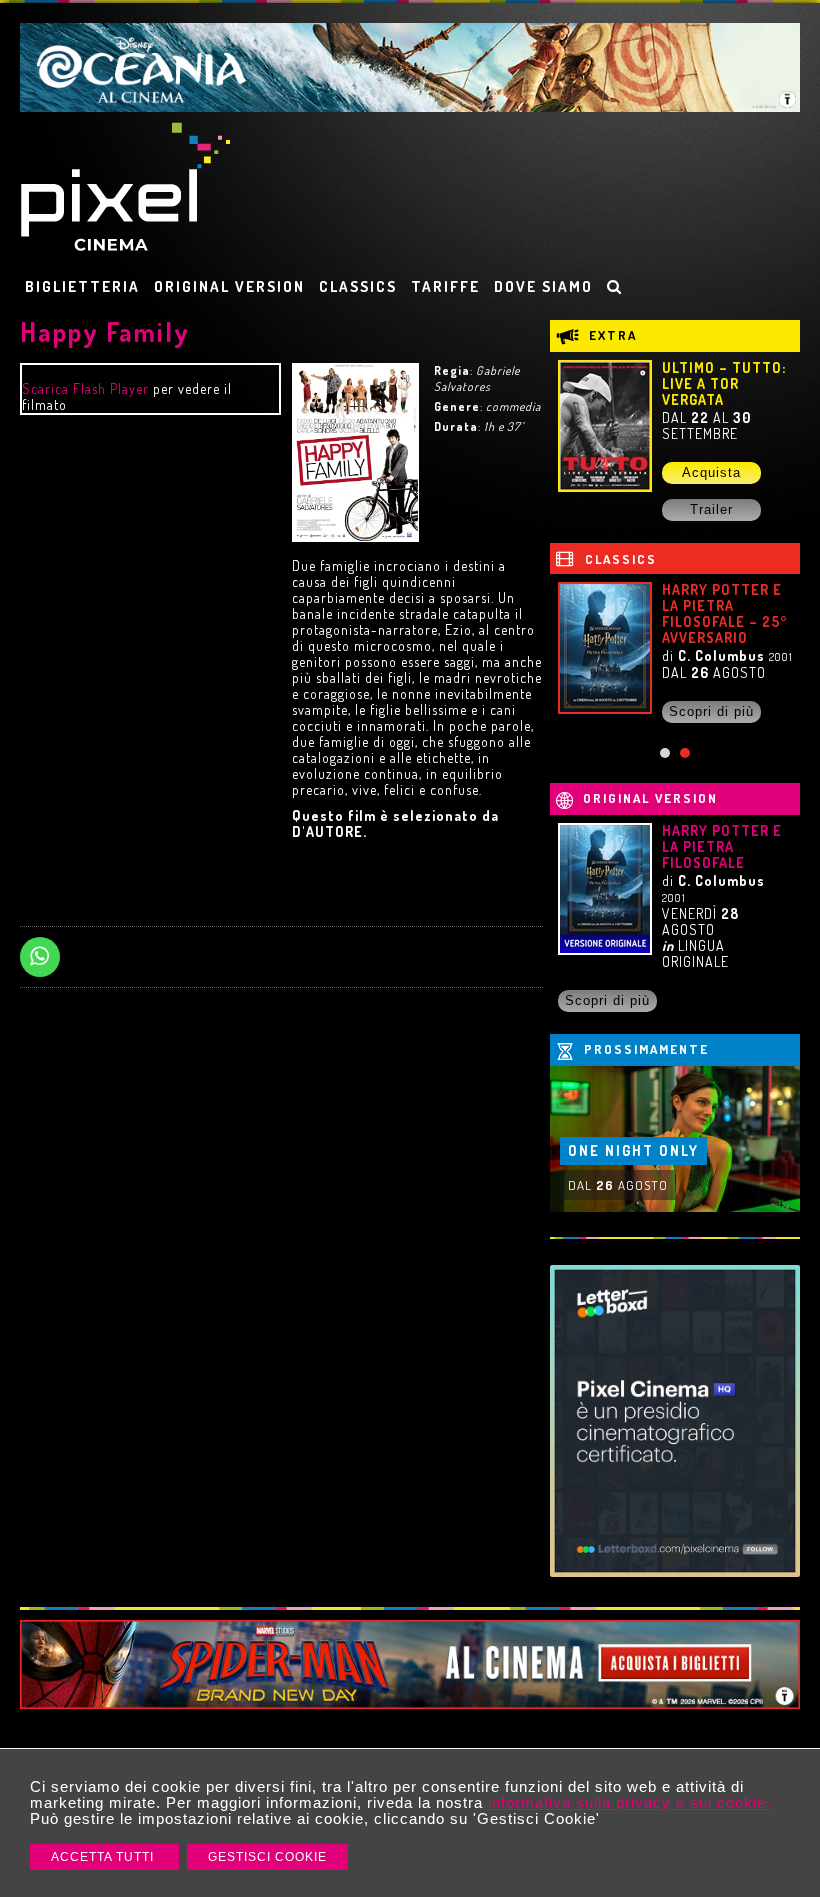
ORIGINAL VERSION (229, 286)
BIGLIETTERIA (82, 286)
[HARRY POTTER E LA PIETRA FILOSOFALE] (605, 889)
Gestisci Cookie (267, 1857)
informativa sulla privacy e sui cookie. (629, 1802)
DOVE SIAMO (543, 286)
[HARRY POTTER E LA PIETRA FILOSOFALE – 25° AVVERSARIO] (605, 648)
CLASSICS (358, 286)
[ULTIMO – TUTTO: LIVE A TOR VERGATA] (605, 426)
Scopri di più (711, 711)
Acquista (711, 472)
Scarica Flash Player (85, 388)
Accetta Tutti (104, 1857)
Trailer (711, 509)
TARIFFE (445, 286)
